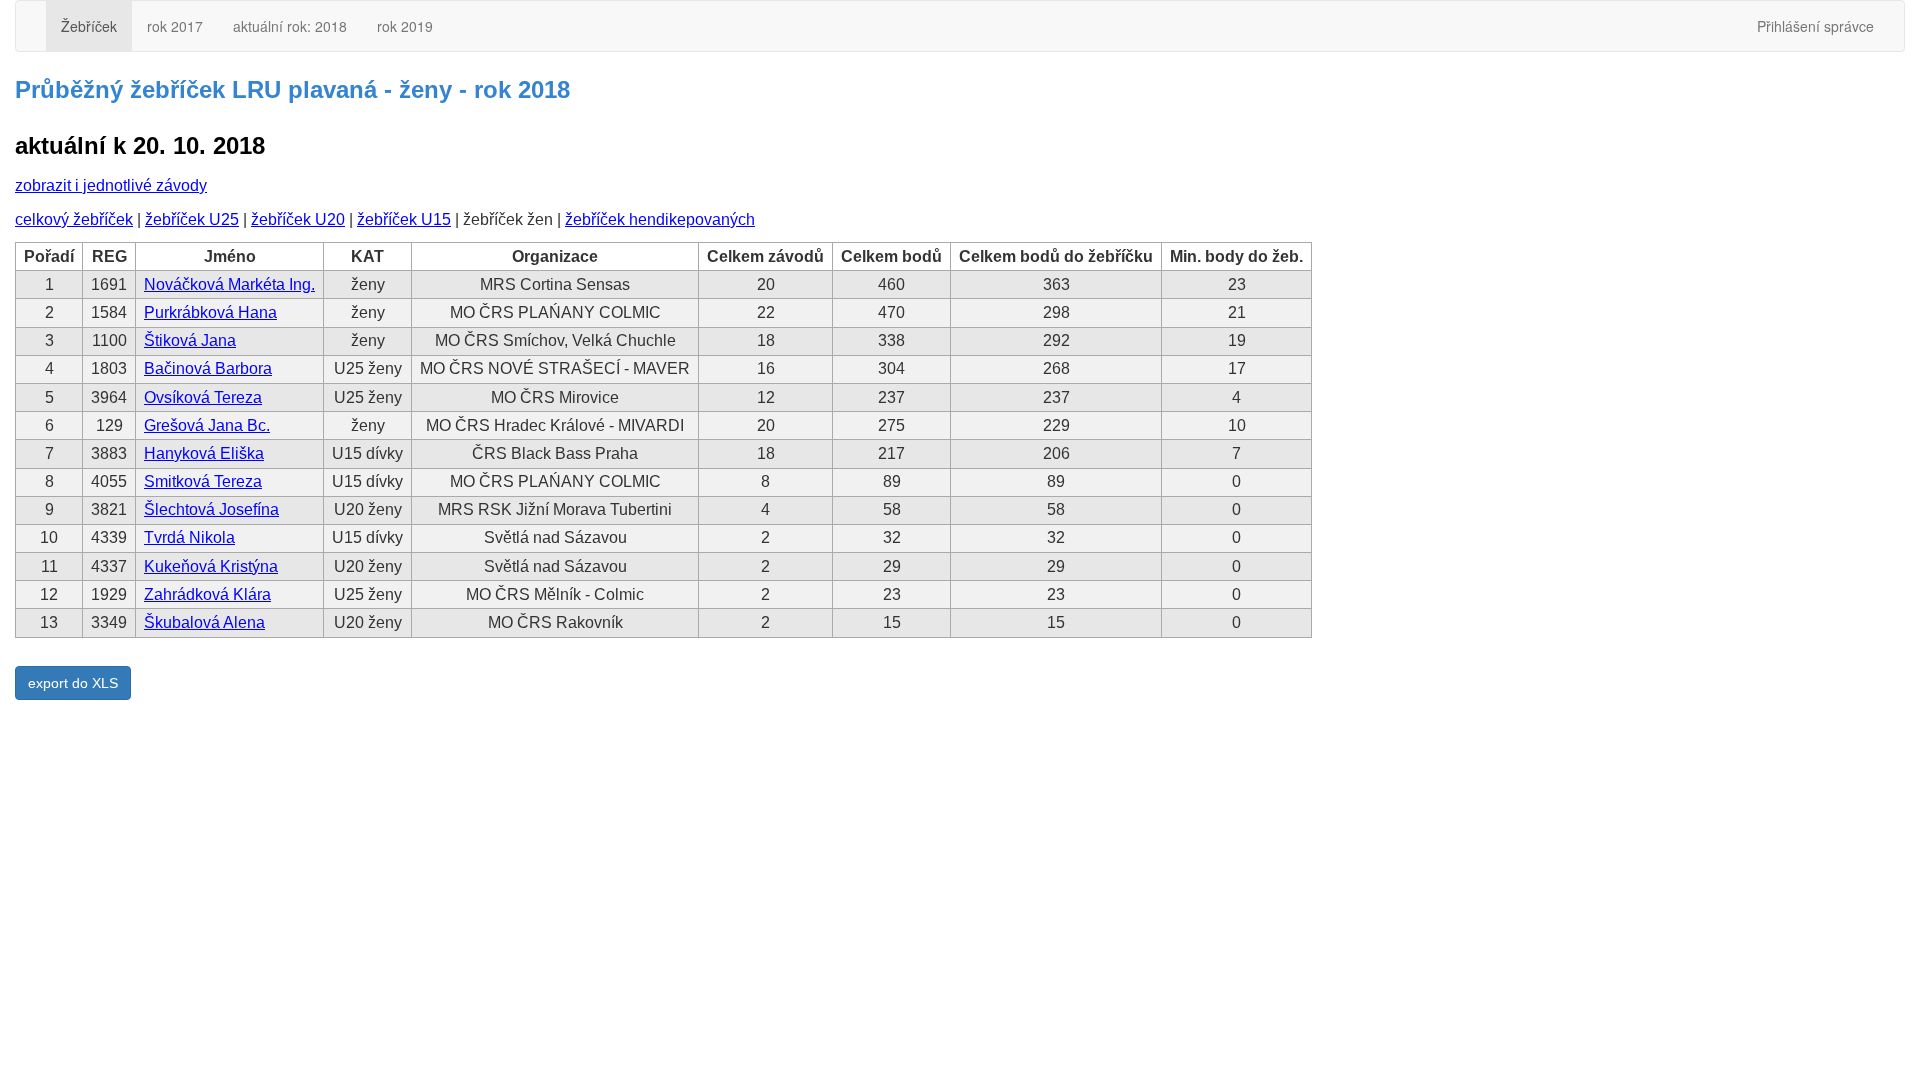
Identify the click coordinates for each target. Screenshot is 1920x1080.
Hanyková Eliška (204, 453)
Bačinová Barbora (208, 368)
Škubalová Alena (204, 622)
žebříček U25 (192, 219)
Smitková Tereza (203, 481)
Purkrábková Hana (210, 312)
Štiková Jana (190, 340)
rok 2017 (175, 26)
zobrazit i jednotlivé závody (111, 185)
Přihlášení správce (1815, 26)
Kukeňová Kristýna (211, 566)
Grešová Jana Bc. (207, 425)
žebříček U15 (404, 219)
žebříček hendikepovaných (660, 219)
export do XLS (73, 683)
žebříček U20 (298, 219)
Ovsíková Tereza (203, 397)
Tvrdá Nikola (189, 537)
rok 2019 (405, 26)
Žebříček (89, 26)
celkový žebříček (74, 219)
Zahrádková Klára (207, 594)
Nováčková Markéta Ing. (229, 284)
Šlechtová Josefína (211, 509)
